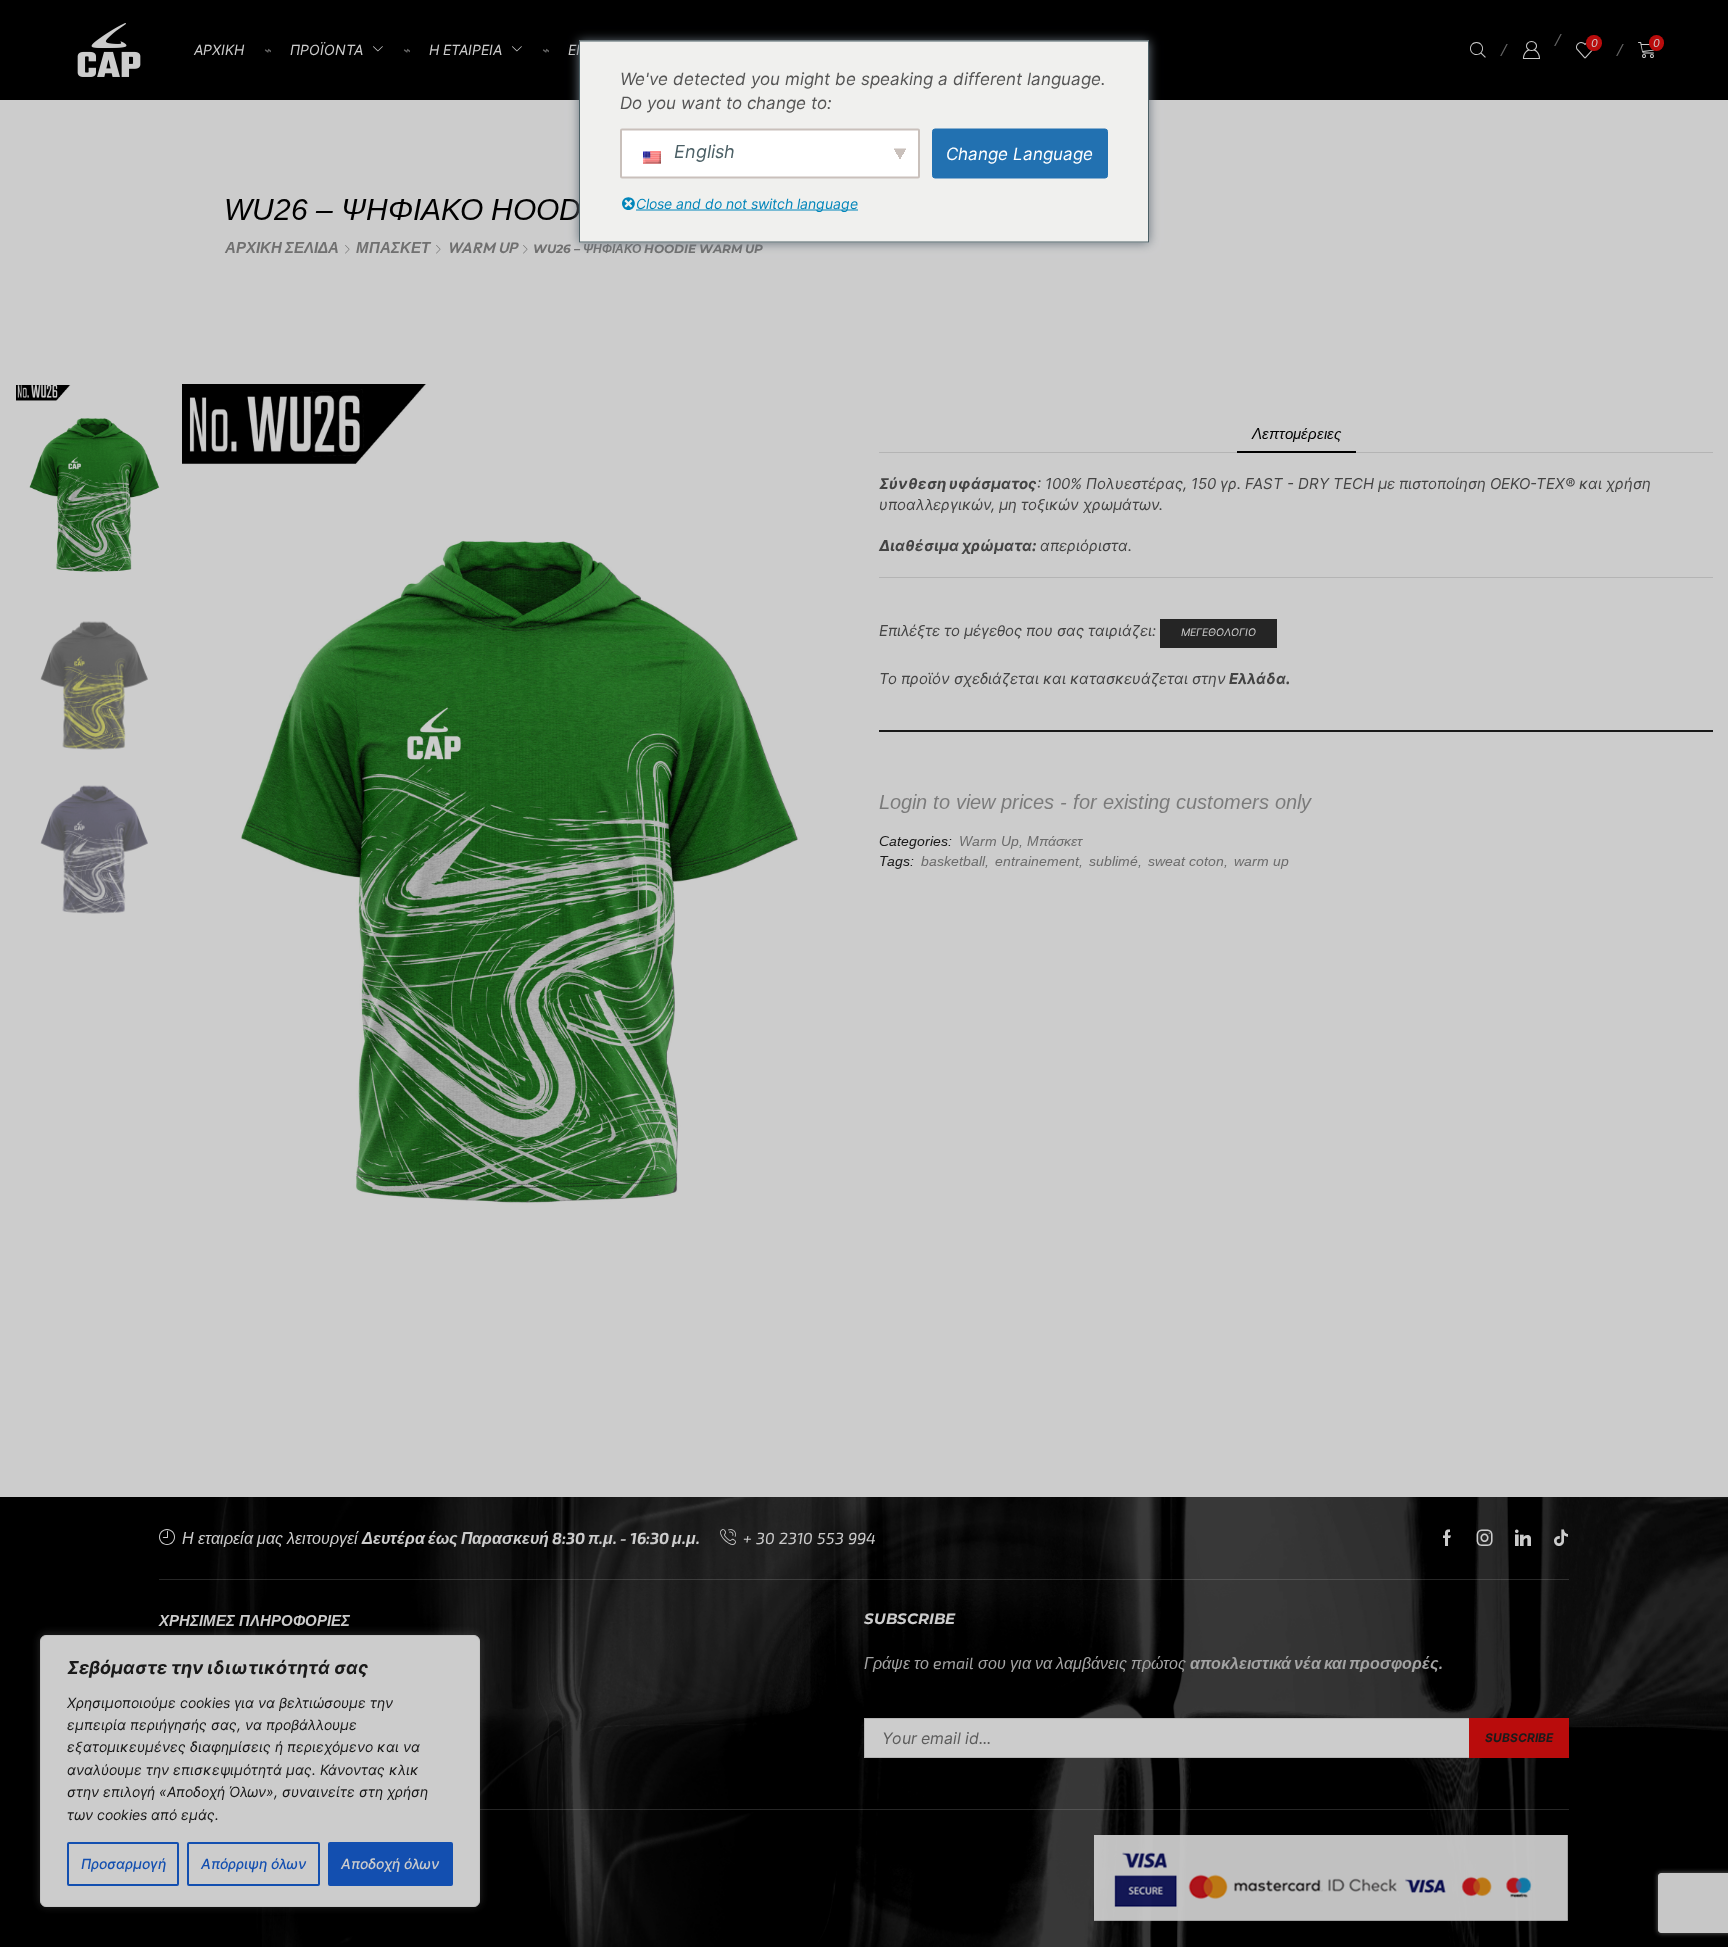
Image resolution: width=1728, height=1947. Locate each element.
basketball (953, 861)
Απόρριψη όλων (253, 1863)
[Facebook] (1447, 1538)
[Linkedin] (1523, 1538)
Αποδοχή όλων (390, 1863)
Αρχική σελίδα (282, 247)
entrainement (1037, 861)
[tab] (1296, 433)
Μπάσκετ (393, 247)
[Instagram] (1485, 1538)
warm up (1261, 861)
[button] (1478, 50)
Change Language (1019, 153)
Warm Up (482, 247)
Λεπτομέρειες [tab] (1296, 433)
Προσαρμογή (123, 1863)
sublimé (1113, 861)
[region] (260, 1771)
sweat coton (1186, 861)
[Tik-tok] (1561, 1538)
